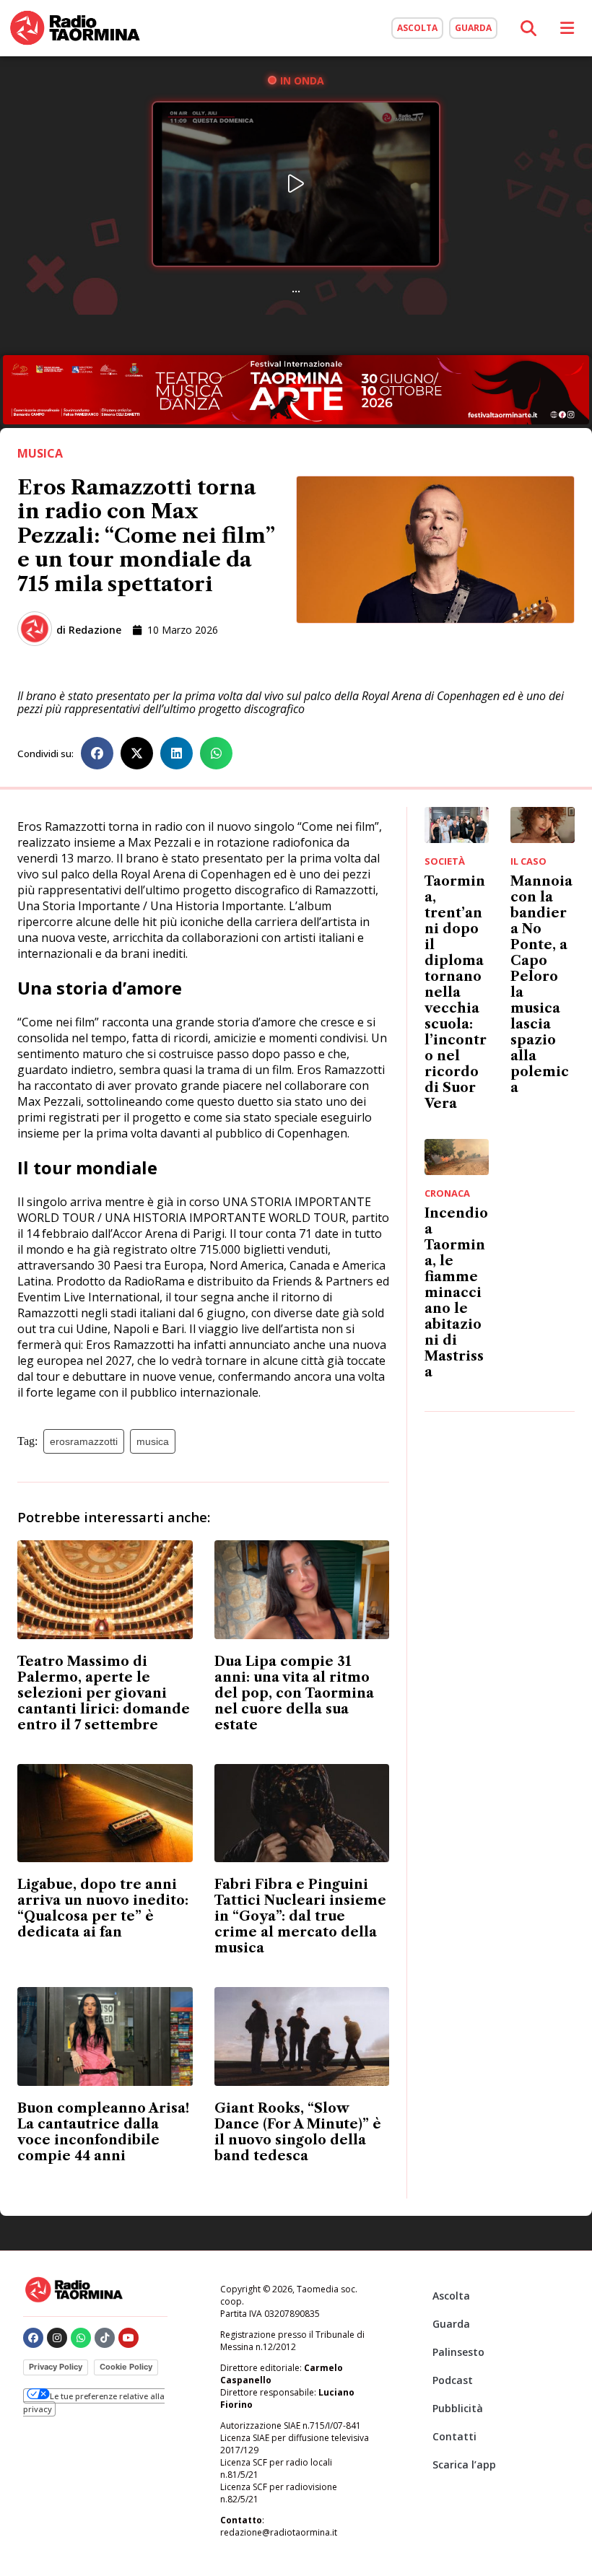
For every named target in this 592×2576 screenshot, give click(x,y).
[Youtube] (129, 2338)
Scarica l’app (464, 2464)
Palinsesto (458, 2352)
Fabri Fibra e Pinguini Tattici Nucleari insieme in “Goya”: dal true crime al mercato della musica (300, 1916)
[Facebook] (33, 2338)
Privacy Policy (56, 2367)
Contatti (454, 2436)
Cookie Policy (126, 2367)
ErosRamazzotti (84, 1441)
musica (153, 1441)
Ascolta (451, 2296)
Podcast (453, 2380)
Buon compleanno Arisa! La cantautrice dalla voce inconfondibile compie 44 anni (103, 2132)
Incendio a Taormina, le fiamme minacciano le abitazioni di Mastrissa (456, 1293)
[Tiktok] (105, 2338)
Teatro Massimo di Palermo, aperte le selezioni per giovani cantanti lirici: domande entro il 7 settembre (104, 1693)
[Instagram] (57, 2338)
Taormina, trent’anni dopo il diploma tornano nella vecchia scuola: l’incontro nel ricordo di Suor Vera (456, 992)
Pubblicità (458, 2408)
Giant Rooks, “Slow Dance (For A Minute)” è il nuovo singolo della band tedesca (298, 2132)
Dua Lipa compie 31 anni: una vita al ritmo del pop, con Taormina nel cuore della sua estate (294, 1693)
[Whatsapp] (81, 2338)
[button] (97, 753)
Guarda (451, 2324)
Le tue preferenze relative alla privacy (94, 2402)
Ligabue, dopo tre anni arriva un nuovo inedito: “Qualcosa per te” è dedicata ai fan (103, 1908)
